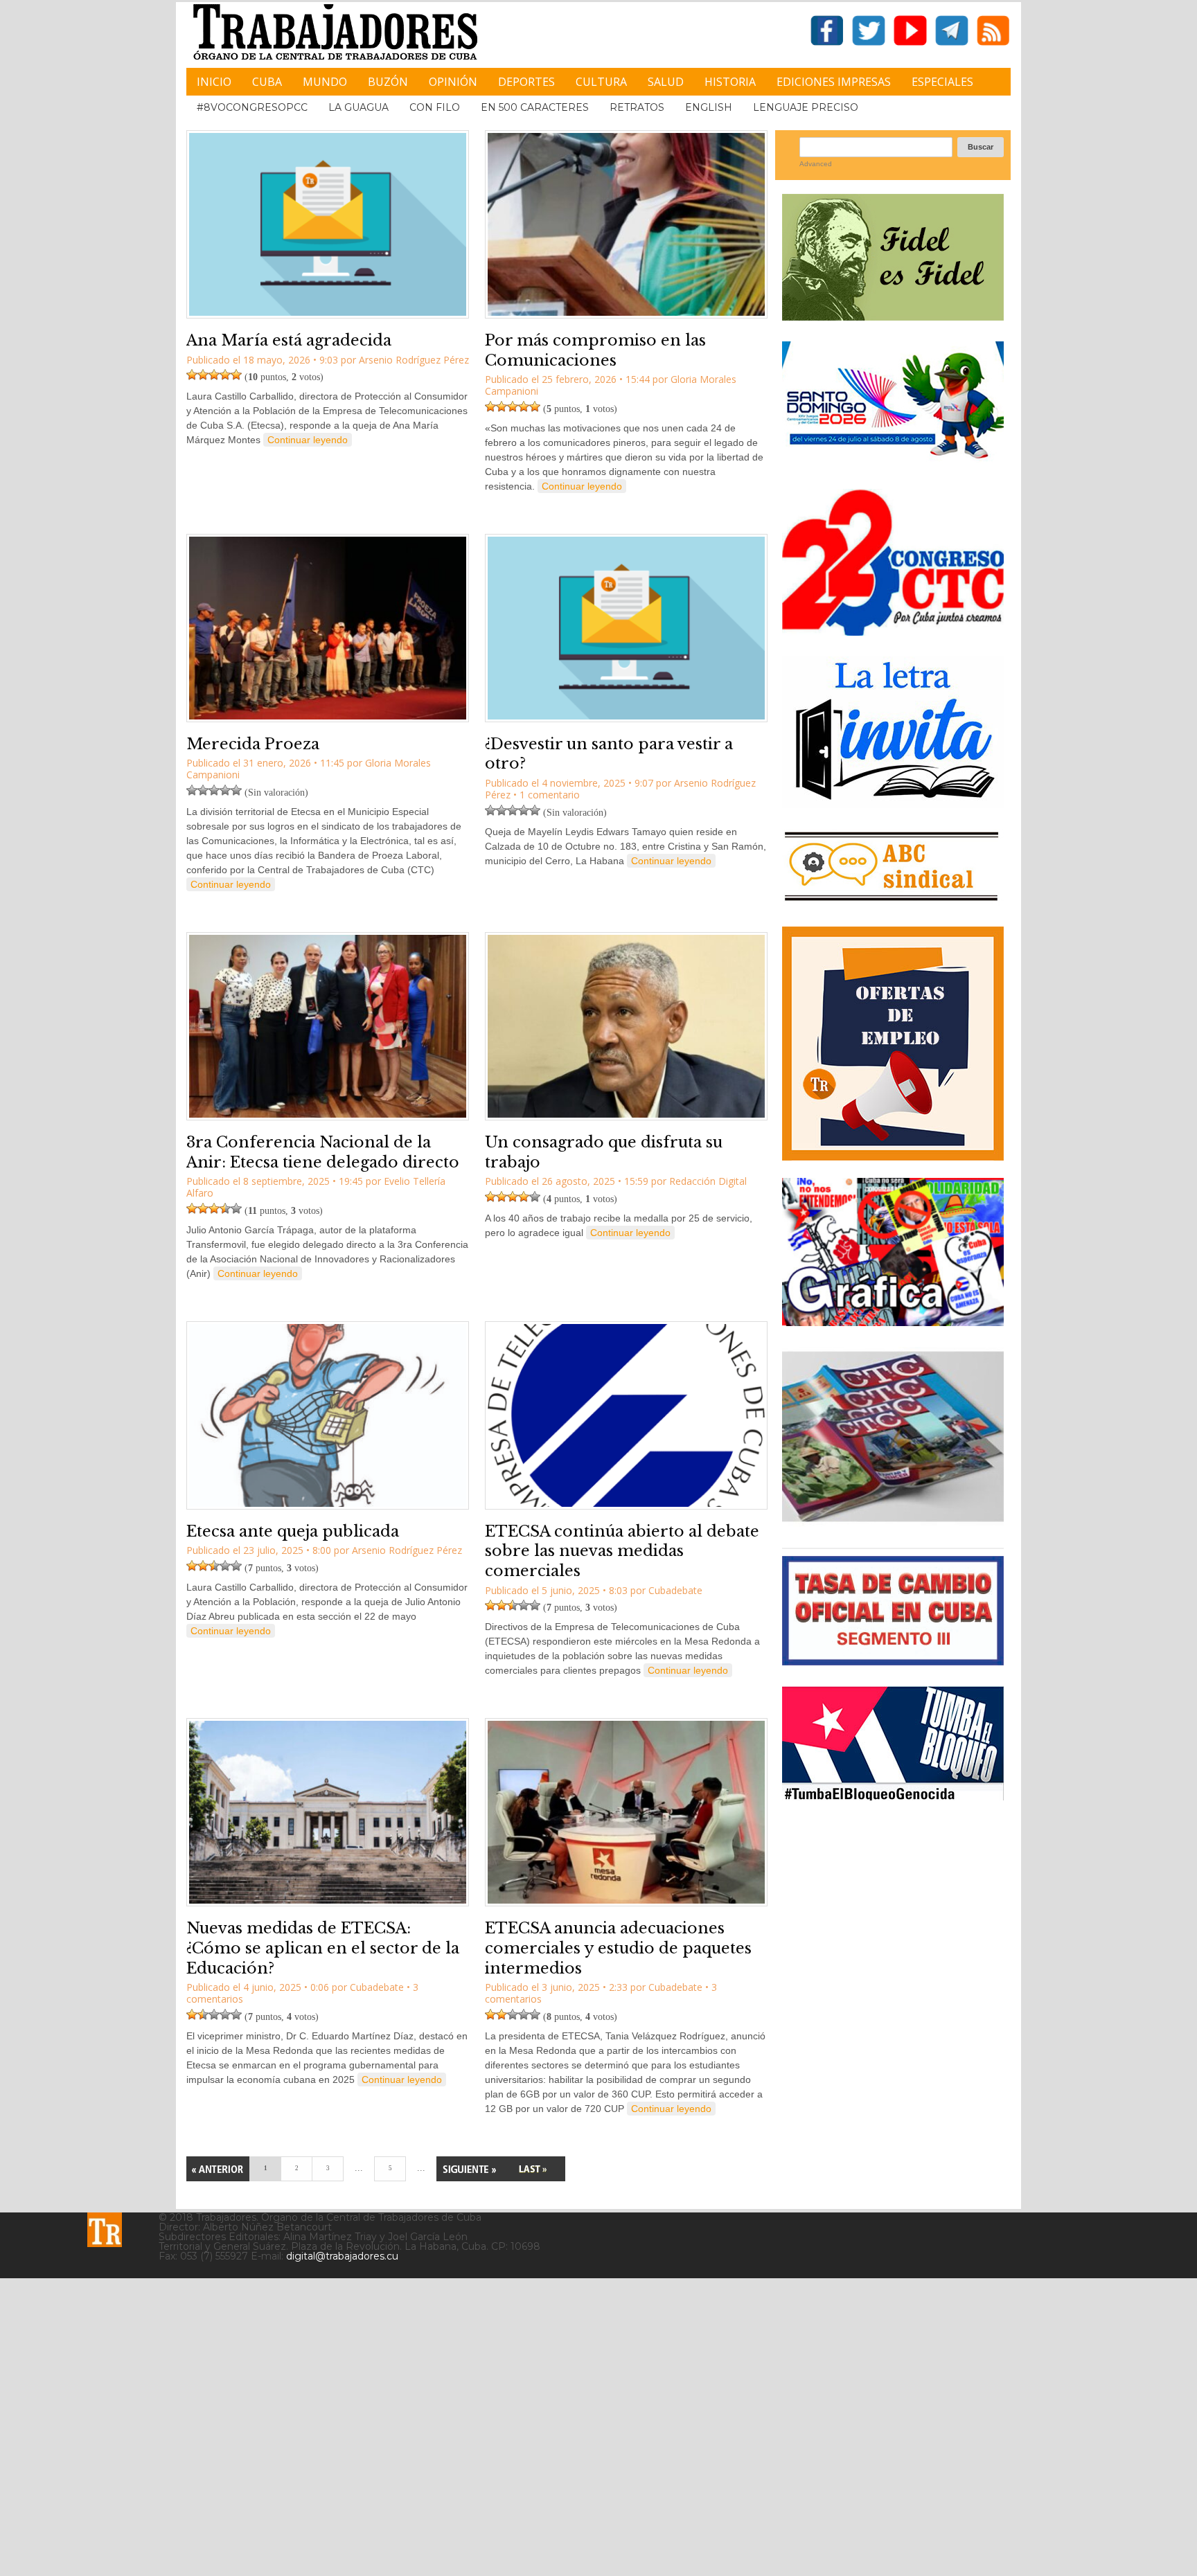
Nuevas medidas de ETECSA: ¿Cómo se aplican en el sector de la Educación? (323, 1948)
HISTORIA (730, 82)
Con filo (435, 107)
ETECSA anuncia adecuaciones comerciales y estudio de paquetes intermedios (618, 1948)
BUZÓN (388, 82)
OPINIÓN (453, 82)
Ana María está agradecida (289, 340)
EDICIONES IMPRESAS (834, 82)
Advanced (816, 164)
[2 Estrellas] (203, 375)
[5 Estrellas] (236, 375)
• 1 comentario (547, 795)
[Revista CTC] (893, 1522)
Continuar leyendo (308, 440)
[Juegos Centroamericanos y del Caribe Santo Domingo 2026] (893, 463)
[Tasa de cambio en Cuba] (893, 1660)
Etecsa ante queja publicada (293, 1531)
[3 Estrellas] (214, 375)
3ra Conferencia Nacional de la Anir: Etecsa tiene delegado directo (323, 1152)
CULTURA (601, 82)
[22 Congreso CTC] (893, 630)
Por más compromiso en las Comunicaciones (595, 350)
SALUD (666, 82)
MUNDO (325, 82)
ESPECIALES (942, 82)
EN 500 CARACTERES (535, 107)
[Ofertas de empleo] (893, 1044)
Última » (533, 2169)
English (709, 107)
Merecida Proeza (253, 744)
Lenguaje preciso (806, 107)
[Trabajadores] (105, 2230)
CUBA (267, 82)
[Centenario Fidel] (893, 315)
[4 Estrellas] (225, 375)
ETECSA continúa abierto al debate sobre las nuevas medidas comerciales (622, 1551)
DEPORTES (526, 82)
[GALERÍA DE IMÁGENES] (893, 1321)
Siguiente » (469, 2169)
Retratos (637, 107)
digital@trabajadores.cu (342, 2256)
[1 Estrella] (192, 375)
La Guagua (358, 107)
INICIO (214, 82)
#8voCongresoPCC (252, 107)
